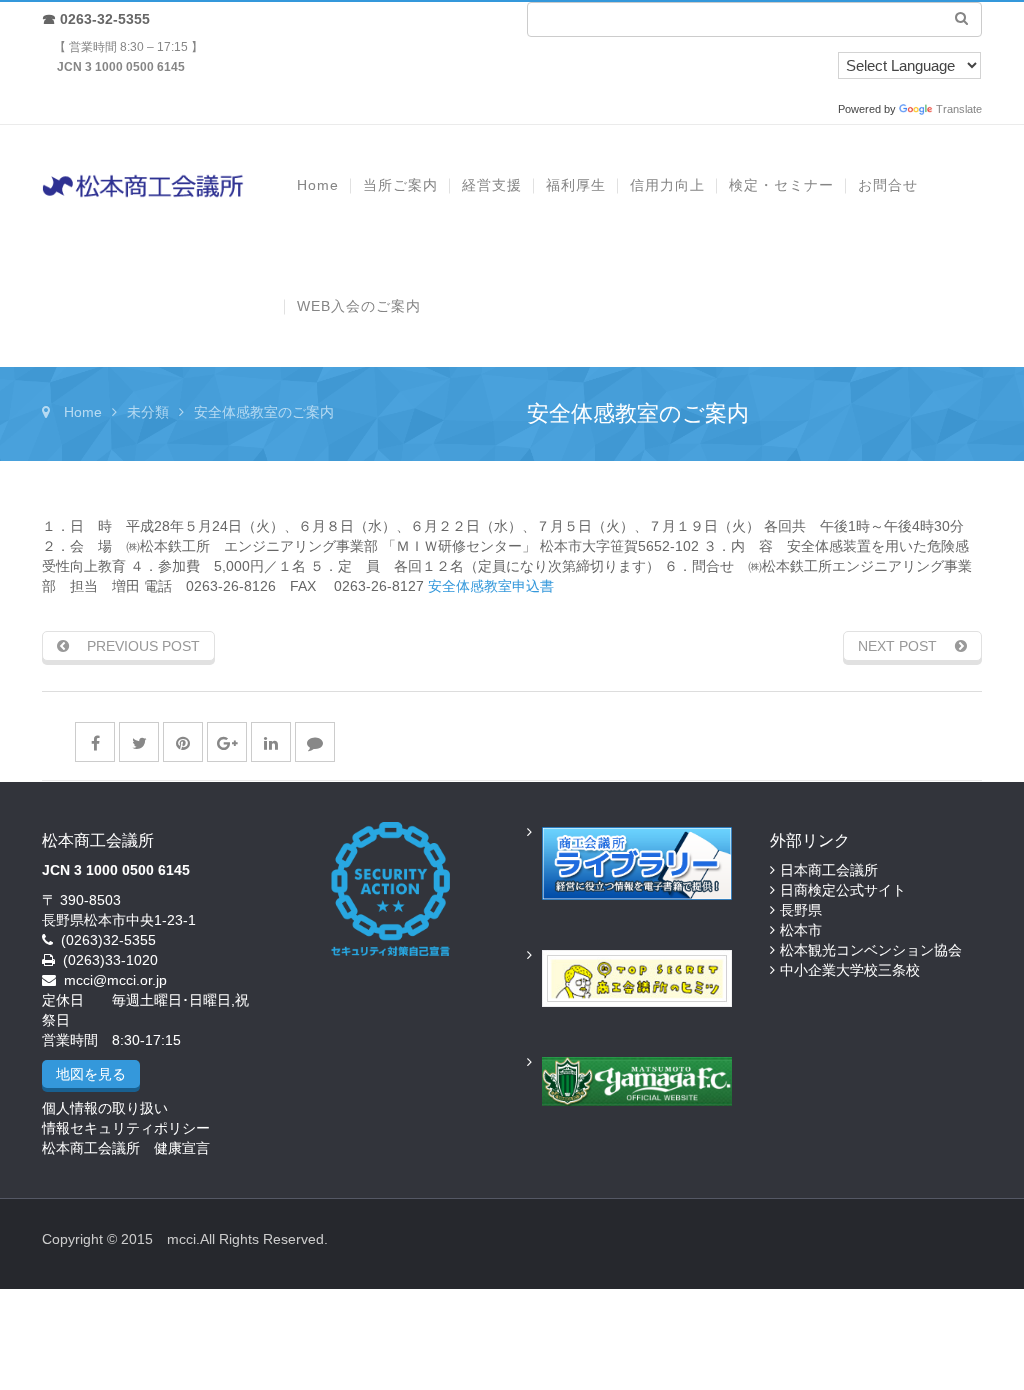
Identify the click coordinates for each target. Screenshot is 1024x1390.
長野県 (801, 910)
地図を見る (91, 1074)
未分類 (148, 412)
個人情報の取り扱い (105, 1108)
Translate (959, 109)
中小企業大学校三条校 (850, 970)
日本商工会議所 (829, 870)
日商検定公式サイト (843, 890)
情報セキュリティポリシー (126, 1128)
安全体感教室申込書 (491, 586)
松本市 (801, 930)
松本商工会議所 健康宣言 (126, 1148)
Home (83, 412)
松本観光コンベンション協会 (871, 950)
